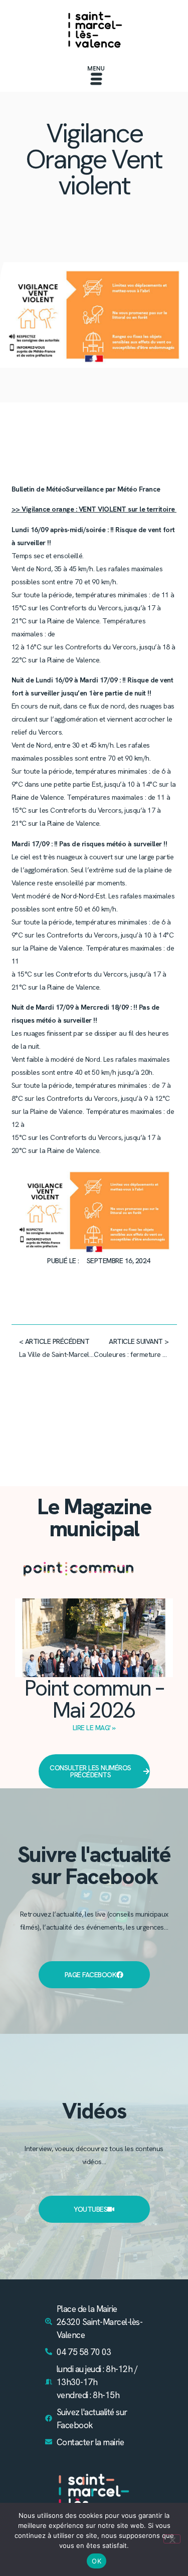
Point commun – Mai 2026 (94, 1699)
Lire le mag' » (94, 1728)
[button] (96, 77)
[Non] (172, 2539)
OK (97, 2561)
